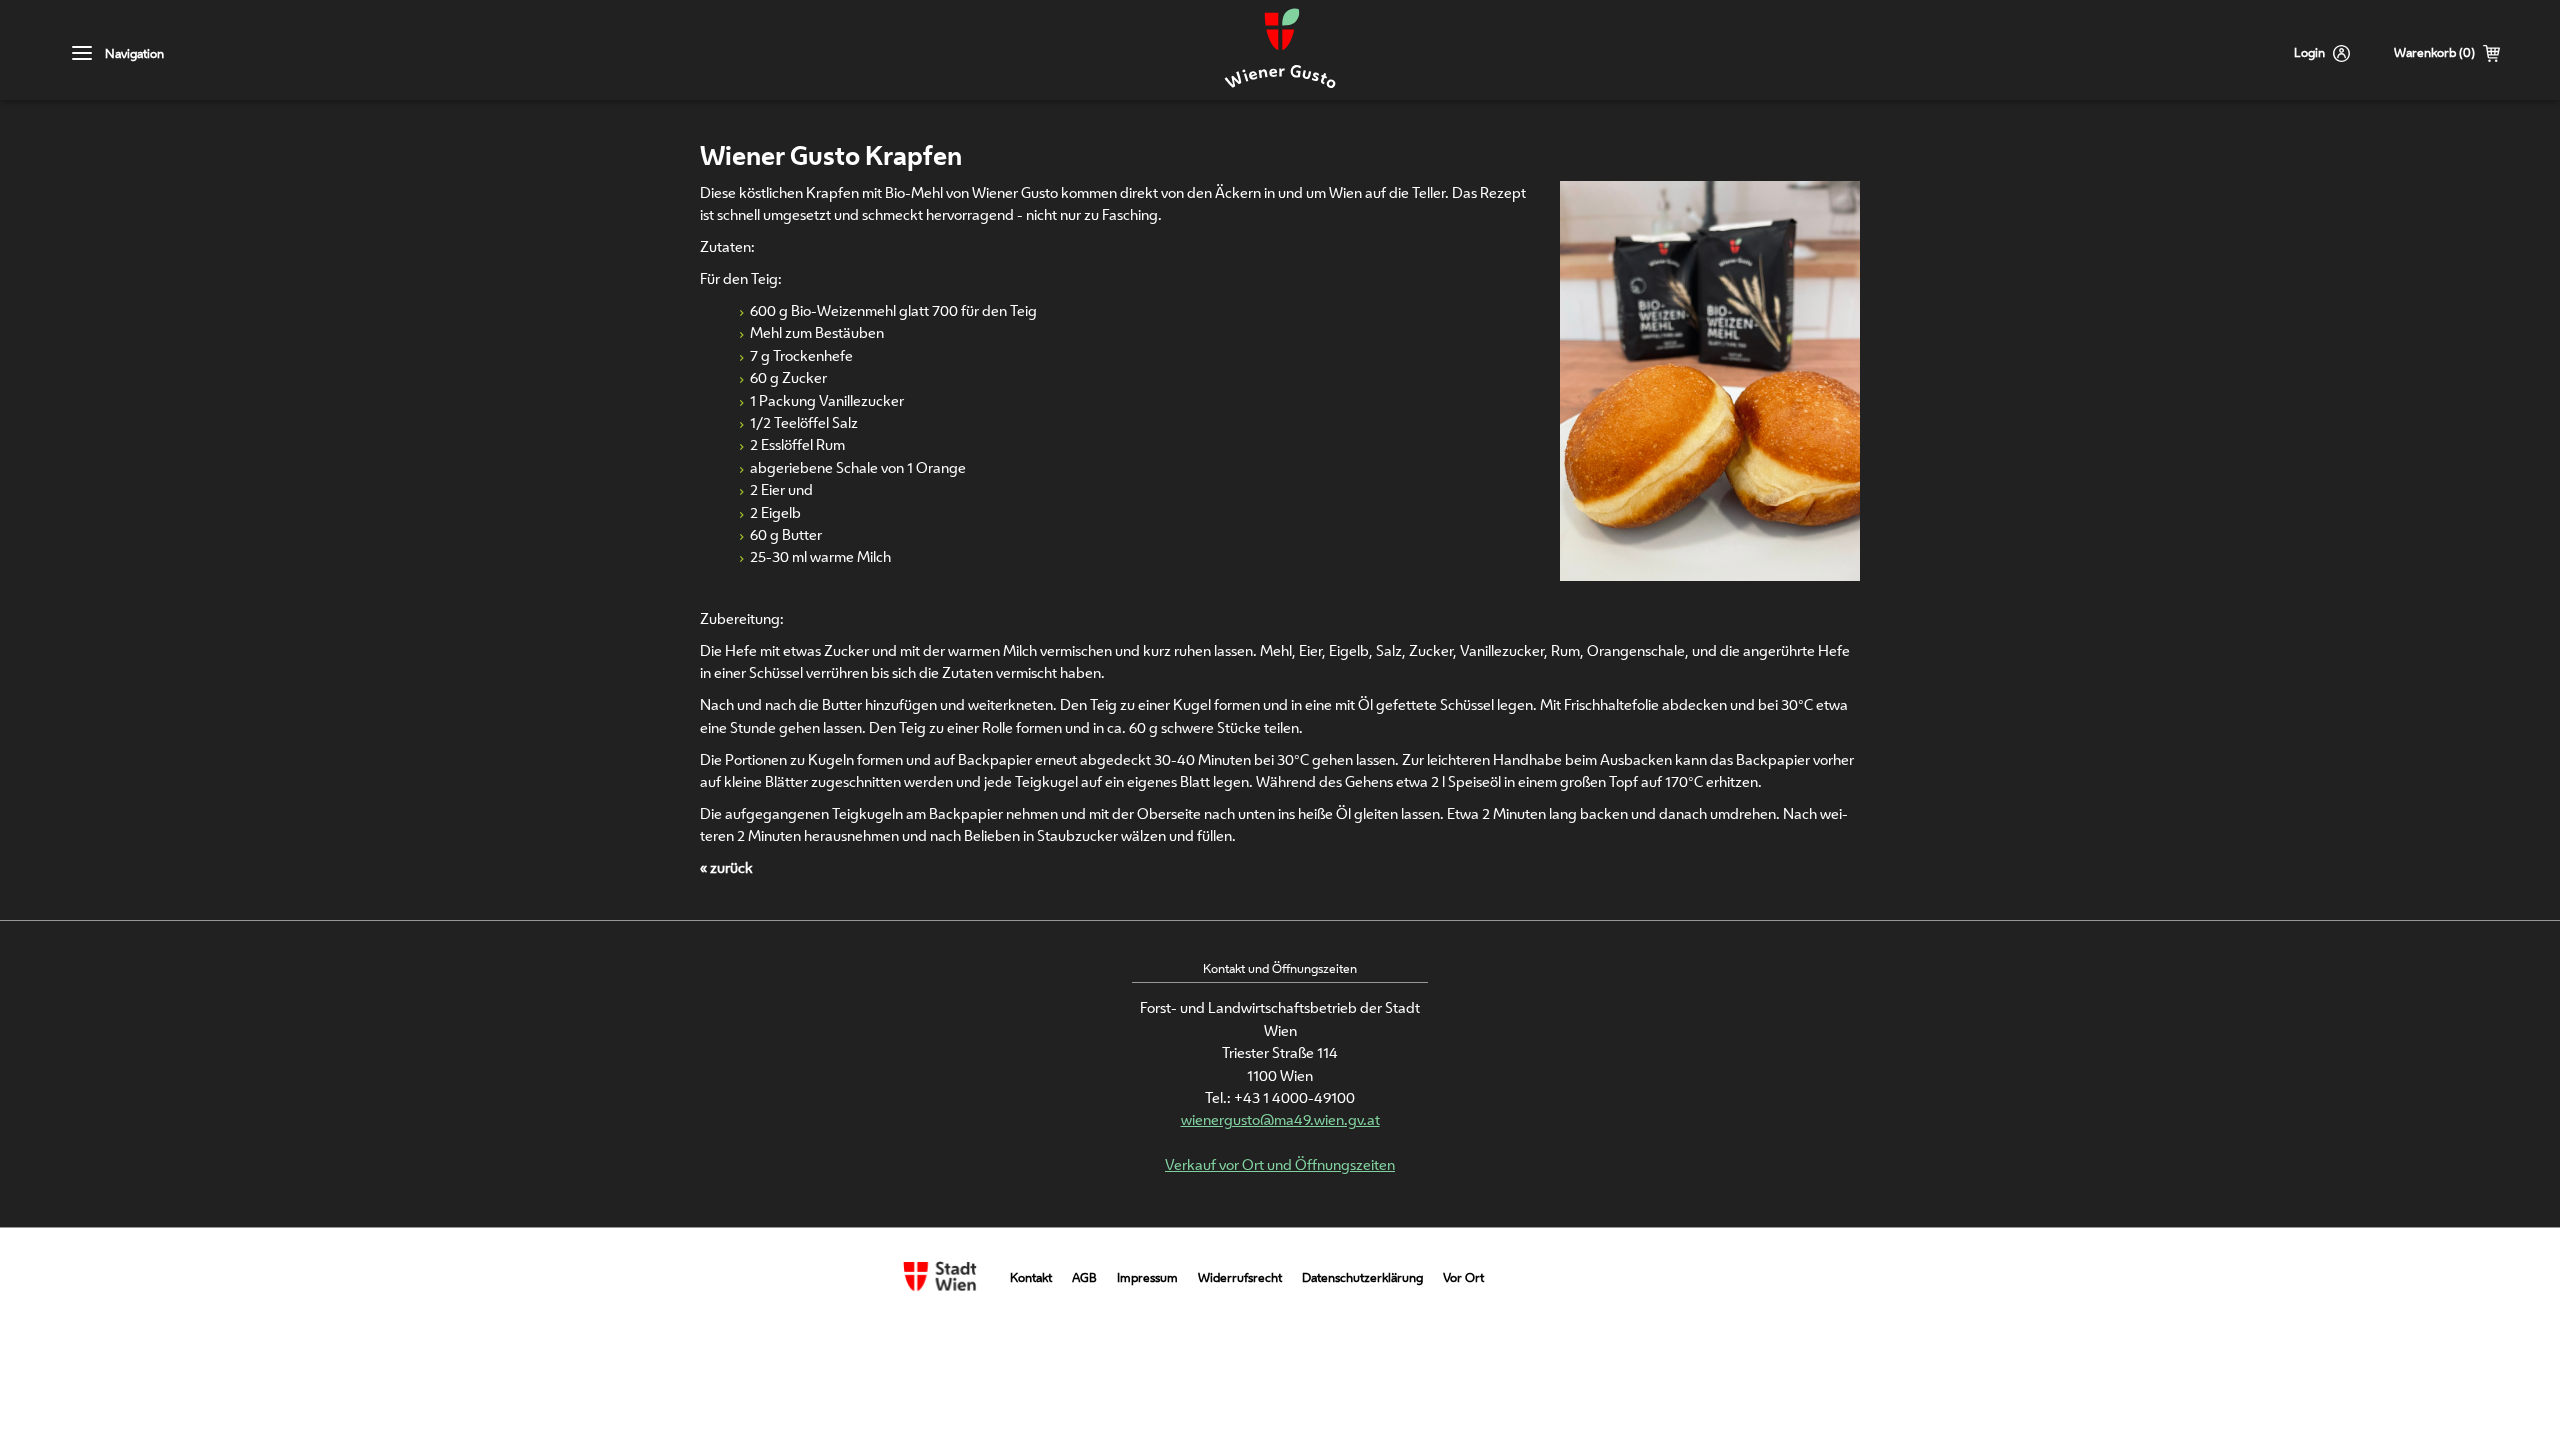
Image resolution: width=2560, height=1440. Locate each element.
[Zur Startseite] (1280, 50)
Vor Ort (1463, 1277)
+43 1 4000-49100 (1294, 1097)
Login (2309, 52)
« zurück (726, 867)
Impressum (1147, 1277)
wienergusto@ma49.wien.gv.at (1280, 1119)
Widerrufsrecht (1240, 1277)
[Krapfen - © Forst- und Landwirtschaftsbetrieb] (1710, 574)
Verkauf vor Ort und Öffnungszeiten (1280, 1164)
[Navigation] (82, 53)
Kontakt (1031, 1277)
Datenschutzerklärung (1362, 1277)
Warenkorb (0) (2434, 52)
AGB (1084, 1277)
